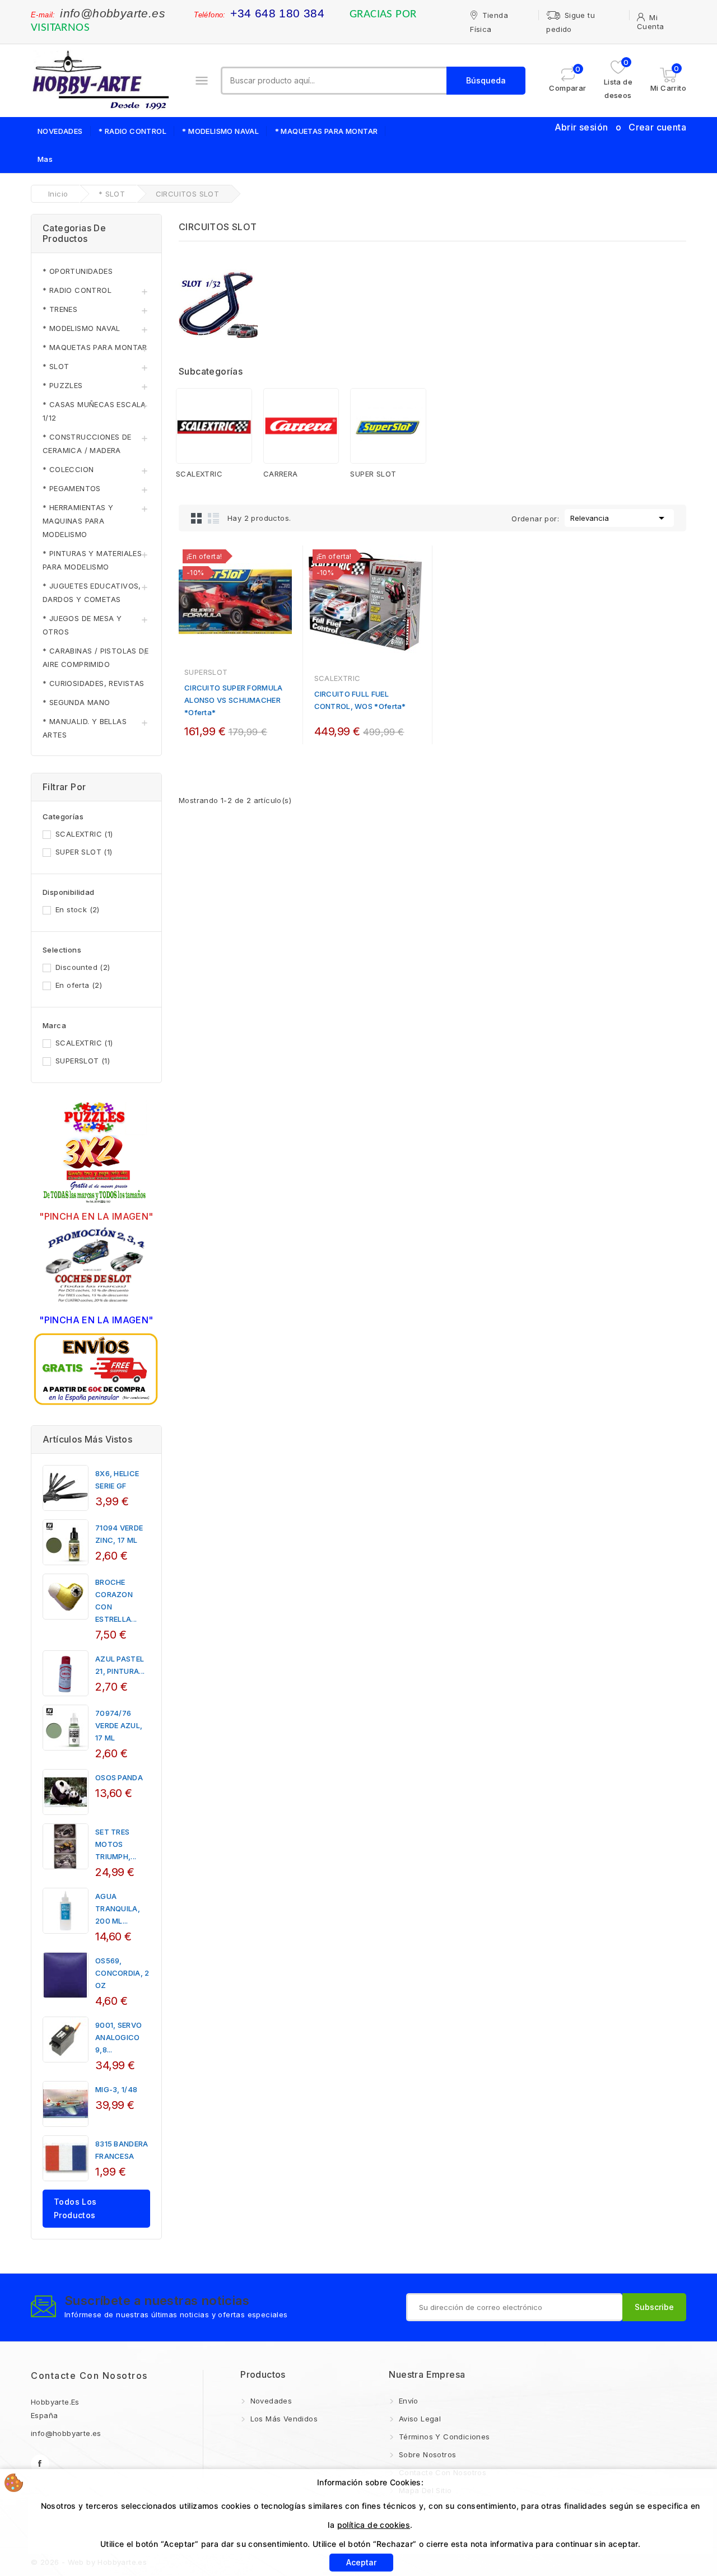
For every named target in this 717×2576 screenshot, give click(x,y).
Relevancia (619, 518)
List (213, 518)
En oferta (79, 985)
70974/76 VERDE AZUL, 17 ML (119, 1725)
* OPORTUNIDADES (78, 271)
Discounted (83, 967)
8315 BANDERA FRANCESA (122, 2150)
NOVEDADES (60, 131)
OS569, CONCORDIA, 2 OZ (122, 1973)
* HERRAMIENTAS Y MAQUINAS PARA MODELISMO (78, 521)
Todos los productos (75, 2208)
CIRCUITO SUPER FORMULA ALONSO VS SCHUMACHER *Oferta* (234, 700)
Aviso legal (418, 2419)
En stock (78, 909)
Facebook (40, 2464)
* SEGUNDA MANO (76, 702)
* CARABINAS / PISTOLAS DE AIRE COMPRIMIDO (96, 657)
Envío (407, 2401)
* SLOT (56, 366)
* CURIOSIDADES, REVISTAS (94, 683)
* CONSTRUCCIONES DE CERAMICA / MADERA (87, 444)
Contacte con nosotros (89, 2376)
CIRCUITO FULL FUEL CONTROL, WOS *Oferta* (360, 700)
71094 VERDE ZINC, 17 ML (119, 1534)
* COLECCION (68, 469)
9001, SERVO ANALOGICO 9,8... (118, 2037)
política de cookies (374, 2525)
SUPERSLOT (83, 1061)
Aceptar (361, 2562)
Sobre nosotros (426, 2454)
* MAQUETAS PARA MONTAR (327, 131)
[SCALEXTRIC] (214, 426)
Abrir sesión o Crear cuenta (620, 127)
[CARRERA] (301, 426)
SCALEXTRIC (84, 834)
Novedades (270, 2401)
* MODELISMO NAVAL (220, 131)
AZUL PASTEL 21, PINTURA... (120, 1665)
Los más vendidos (283, 2419)
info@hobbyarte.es (113, 13)
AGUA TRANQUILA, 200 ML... (118, 1908)
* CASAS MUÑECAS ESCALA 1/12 (94, 411)
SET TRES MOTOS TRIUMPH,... (116, 1844)
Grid (197, 518)
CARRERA (281, 474)
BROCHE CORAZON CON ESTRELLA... (116, 1600)
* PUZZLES (63, 385)
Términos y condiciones (443, 2437)
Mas (45, 159)
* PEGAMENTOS (72, 488)
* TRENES (60, 309)
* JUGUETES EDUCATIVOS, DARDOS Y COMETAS (92, 592)
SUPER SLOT (84, 852)
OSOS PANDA (119, 1777)
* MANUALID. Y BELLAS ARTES (85, 728)
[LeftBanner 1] (96, 1154)
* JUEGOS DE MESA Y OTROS (82, 625)
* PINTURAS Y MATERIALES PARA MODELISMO (92, 560)
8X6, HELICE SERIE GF (117, 1480)
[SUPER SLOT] (388, 426)
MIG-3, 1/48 (116, 2089)
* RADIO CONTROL (132, 131)
